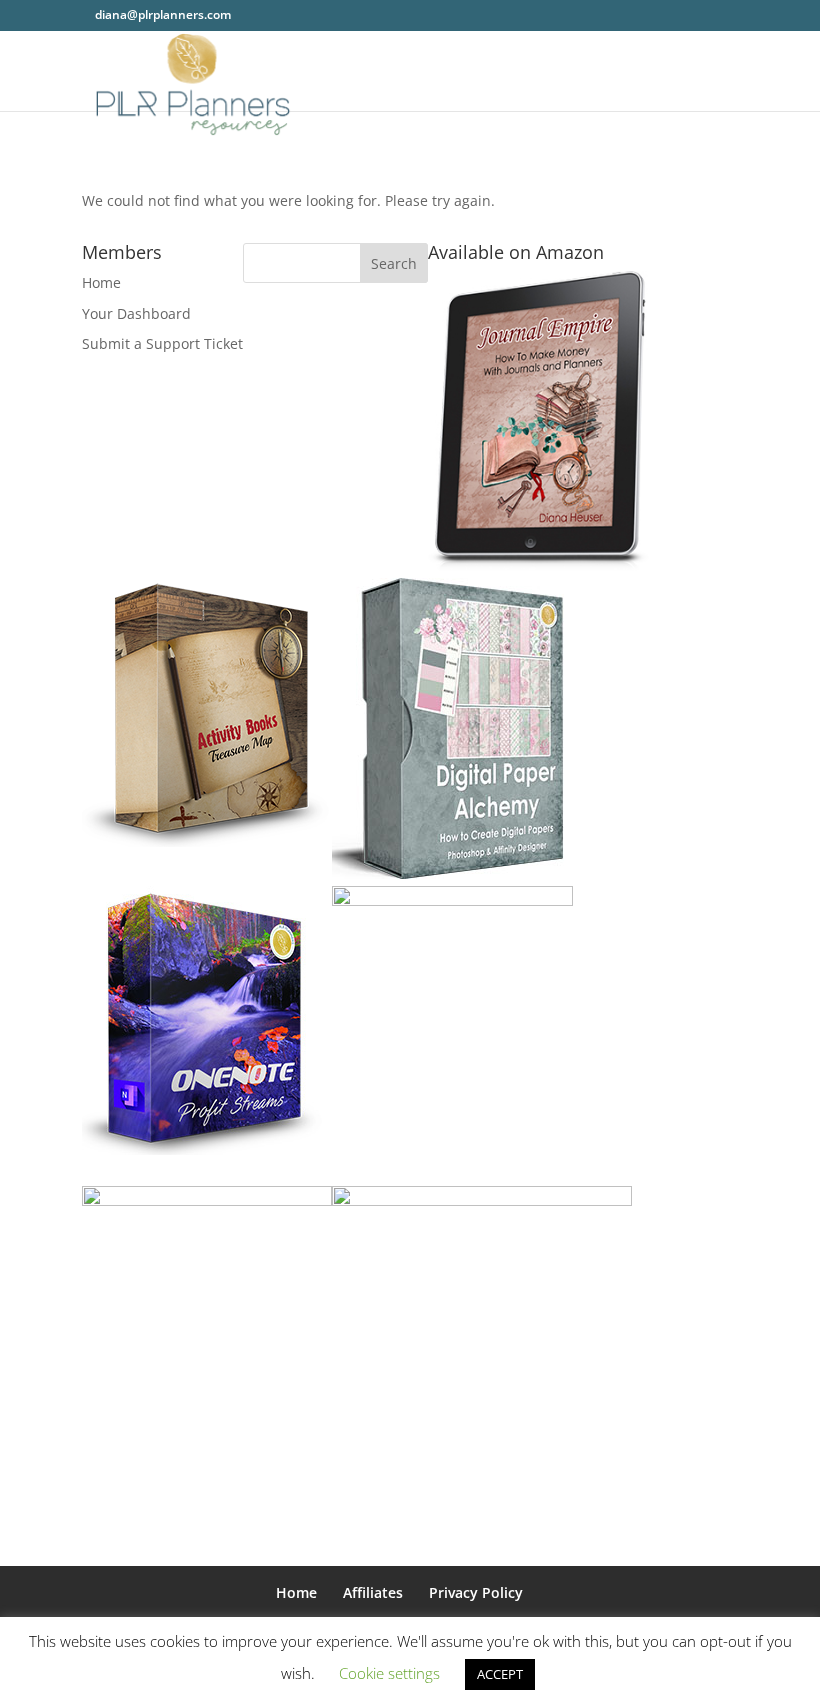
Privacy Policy (476, 1592)
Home (101, 282)
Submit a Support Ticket (162, 343)
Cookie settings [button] (389, 1673)
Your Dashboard (136, 313)
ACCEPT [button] (500, 1674)
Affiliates (373, 1592)
